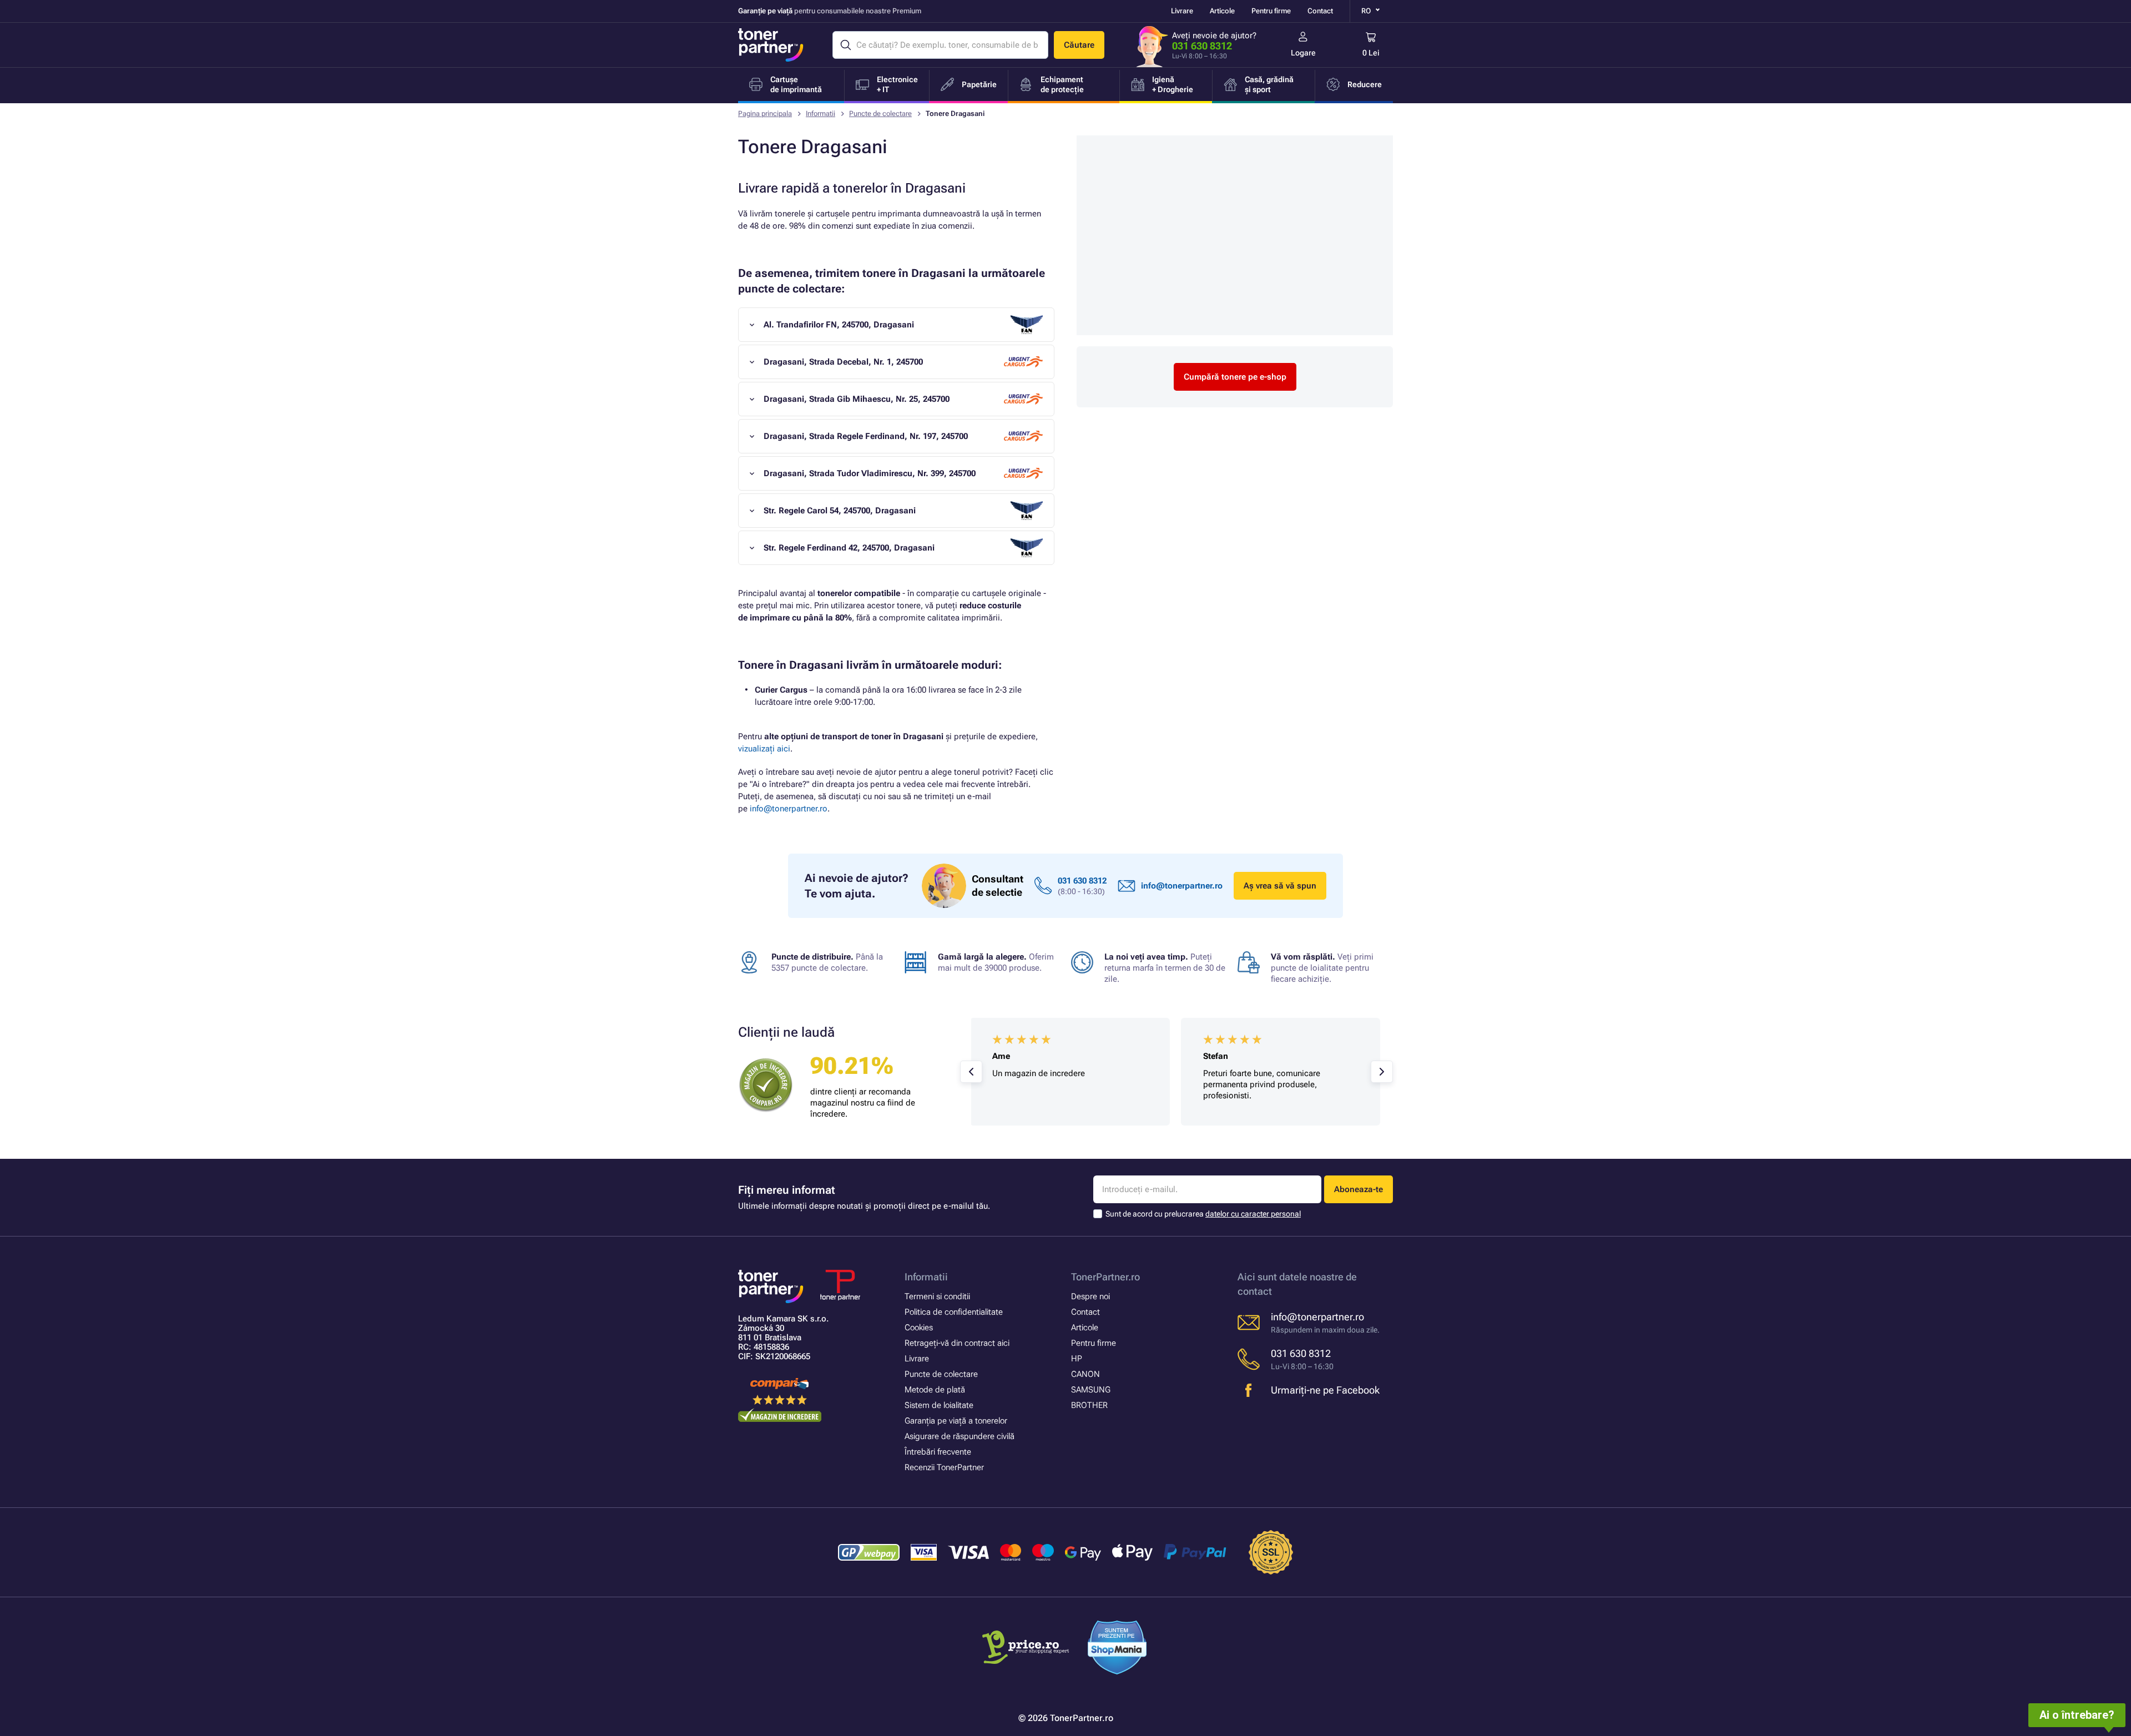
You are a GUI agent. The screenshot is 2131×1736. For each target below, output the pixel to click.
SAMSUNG (1091, 1390)
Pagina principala (765, 113)
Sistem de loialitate (939, 1405)
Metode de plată (935, 1390)
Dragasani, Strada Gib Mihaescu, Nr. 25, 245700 (857, 399)
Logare (1303, 53)
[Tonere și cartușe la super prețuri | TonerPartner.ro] (771, 45)
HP (1077, 1359)
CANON (1085, 1374)
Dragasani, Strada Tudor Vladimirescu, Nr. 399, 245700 (870, 473)
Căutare (1079, 45)
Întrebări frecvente (938, 1452)
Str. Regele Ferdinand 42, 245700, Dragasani (849, 548)
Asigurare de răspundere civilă (960, 1436)
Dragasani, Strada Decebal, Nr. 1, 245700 (843, 362)
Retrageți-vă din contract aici (957, 1343)
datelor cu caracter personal (1253, 1214)
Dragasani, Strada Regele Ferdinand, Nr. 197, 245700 (866, 436)
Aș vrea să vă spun (1280, 886)
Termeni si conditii (937, 1296)
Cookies (919, 1328)
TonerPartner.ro (1105, 1277)
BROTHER (1089, 1405)
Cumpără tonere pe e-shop (1235, 377)
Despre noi (1090, 1296)
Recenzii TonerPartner (944, 1467)
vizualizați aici (764, 749)
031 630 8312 (1202, 46)
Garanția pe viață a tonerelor (956, 1421)
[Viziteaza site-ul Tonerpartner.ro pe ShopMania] (1117, 1649)
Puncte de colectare (880, 113)
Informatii (820, 113)
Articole (1222, 11)
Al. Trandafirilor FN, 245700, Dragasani (839, 325)
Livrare (1182, 11)
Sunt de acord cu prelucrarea (1203, 1214)
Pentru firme (1271, 11)
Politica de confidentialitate (954, 1312)
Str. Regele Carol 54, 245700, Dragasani (840, 511)
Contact (1320, 11)
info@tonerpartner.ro (789, 809)
